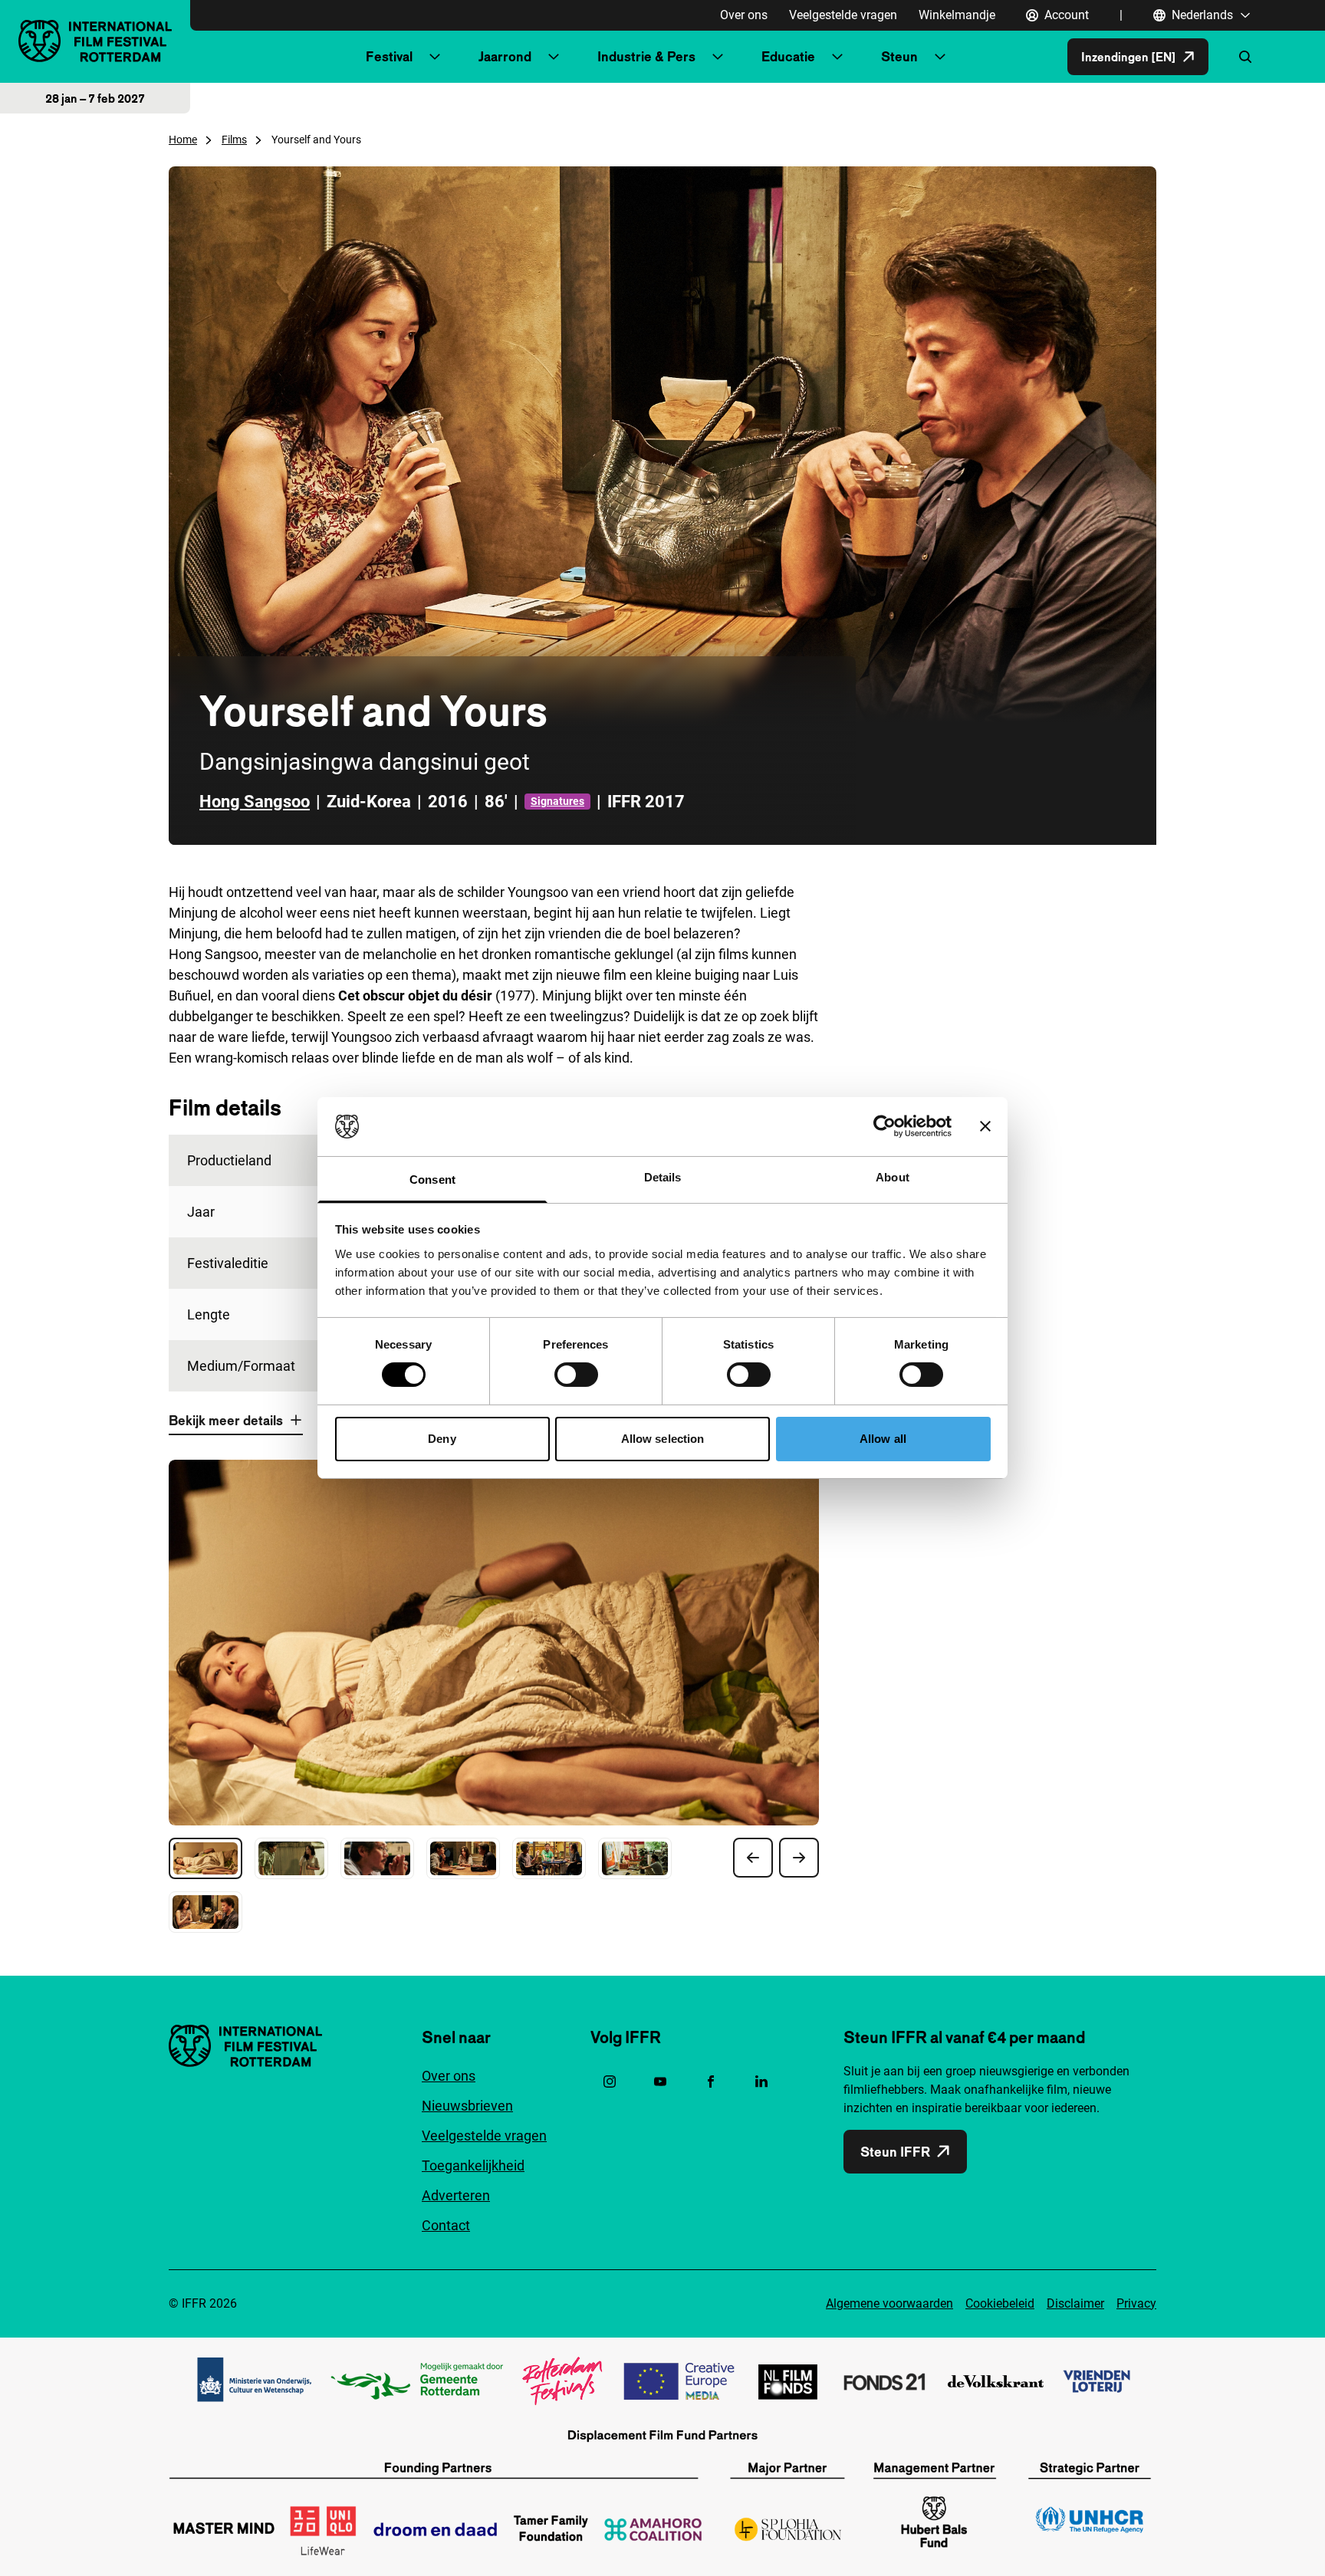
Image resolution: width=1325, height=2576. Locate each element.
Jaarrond (505, 56)
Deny (442, 1439)
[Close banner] (985, 1126)
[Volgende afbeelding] (799, 1858)
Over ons (744, 15)
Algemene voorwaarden (889, 2303)
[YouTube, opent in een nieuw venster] (660, 2081)
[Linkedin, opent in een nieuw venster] (761, 2081)
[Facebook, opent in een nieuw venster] (711, 2081)
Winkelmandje (957, 15)
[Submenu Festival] (435, 57)
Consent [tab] (432, 1180)
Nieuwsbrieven (467, 2106)
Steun (899, 56)
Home (183, 140)
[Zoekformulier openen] (1245, 57)
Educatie (788, 56)
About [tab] (893, 1177)
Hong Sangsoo (255, 802)
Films (234, 140)
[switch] (576, 1375)
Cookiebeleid (1000, 2303)
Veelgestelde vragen (843, 15)
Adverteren (456, 2195)
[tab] (205, 1858)
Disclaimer (1075, 2303)
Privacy (1136, 2303)
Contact (446, 2225)
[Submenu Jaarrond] (554, 57)
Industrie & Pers (646, 56)
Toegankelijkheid (473, 2165)
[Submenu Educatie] (837, 57)
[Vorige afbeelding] (753, 1858)
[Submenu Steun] (940, 57)
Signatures (557, 801)
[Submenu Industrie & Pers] (718, 57)
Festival (389, 56)
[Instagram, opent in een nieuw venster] (610, 2081)
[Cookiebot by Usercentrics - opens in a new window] (884, 1126)
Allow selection (663, 1439)
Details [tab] (663, 1177)
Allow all (883, 1439)
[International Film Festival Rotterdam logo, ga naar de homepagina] (95, 41)
